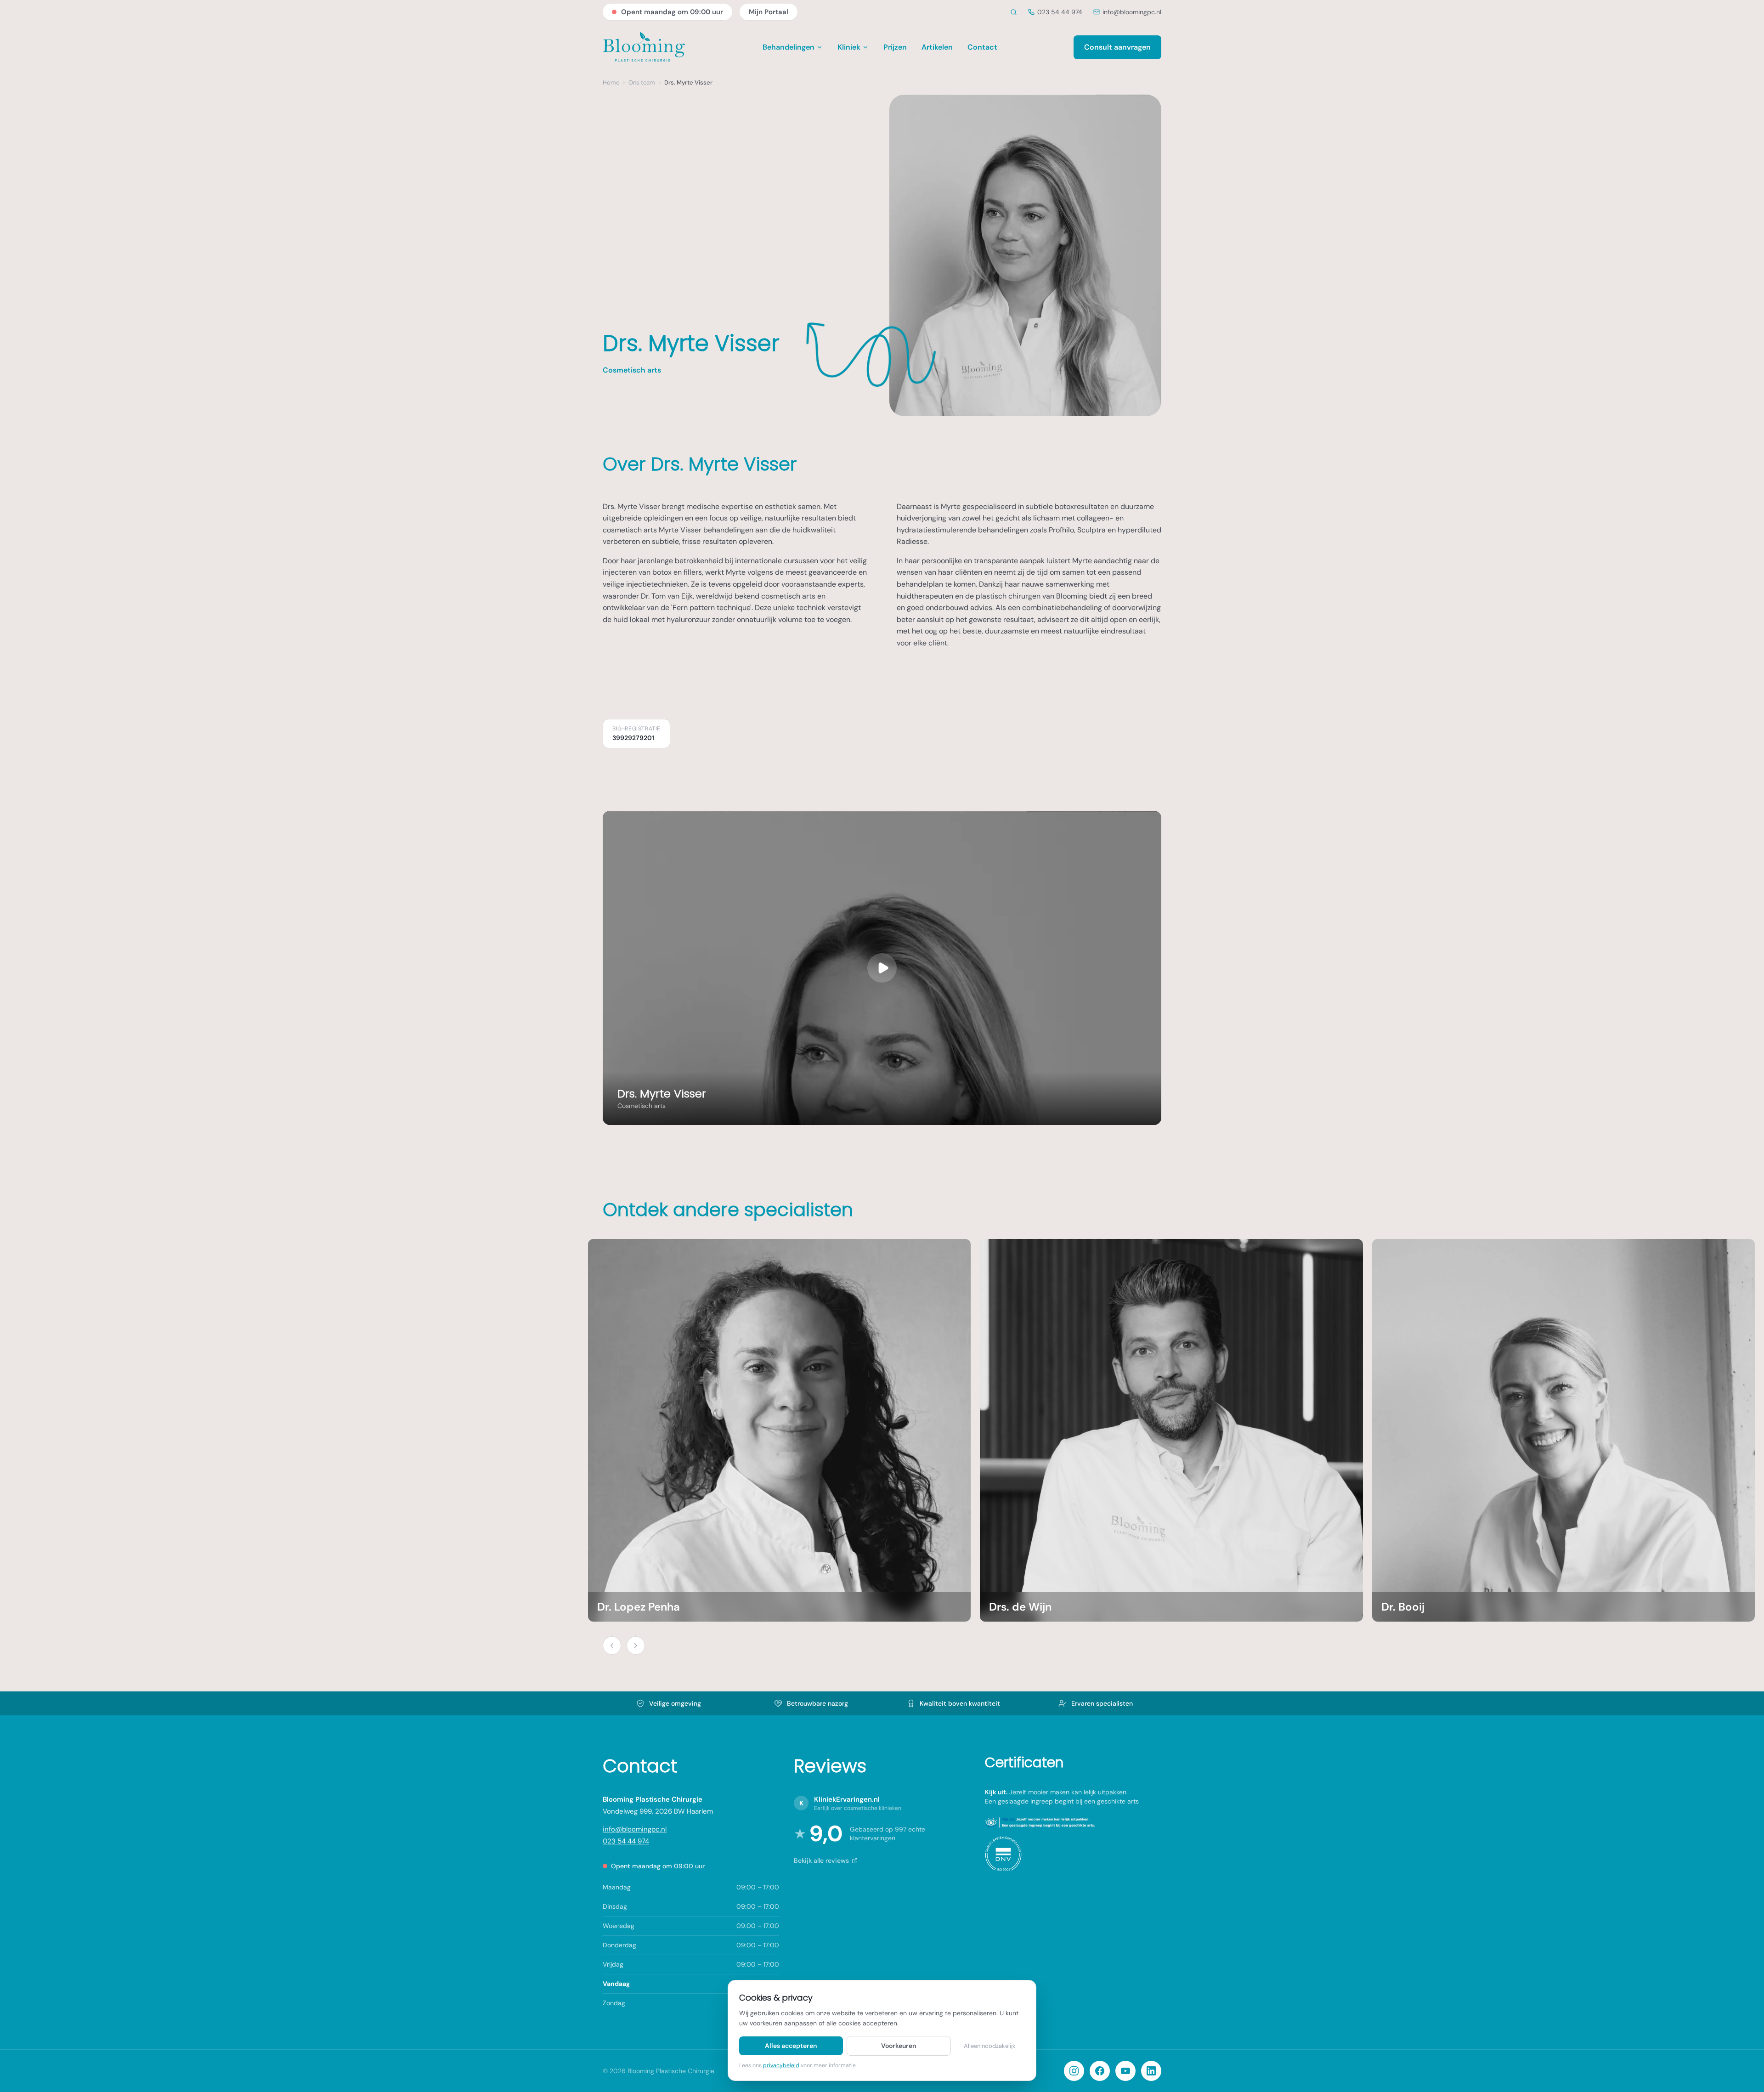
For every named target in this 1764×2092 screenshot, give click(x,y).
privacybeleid (781, 2065)
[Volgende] (636, 1645)
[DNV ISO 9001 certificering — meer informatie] (1003, 1854)
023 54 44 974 (1060, 12)
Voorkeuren (899, 2046)
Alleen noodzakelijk (990, 2046)
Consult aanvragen (1117, 47)
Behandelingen (789, 47)
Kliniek (849, 47)
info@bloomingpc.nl (1132, 12)
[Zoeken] (1014, 12)
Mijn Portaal (769, 12)
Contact (982, 47)
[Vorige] (612, 1645)
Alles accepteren (791, 2046)
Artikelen (937, 47)
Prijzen (895, 47)
